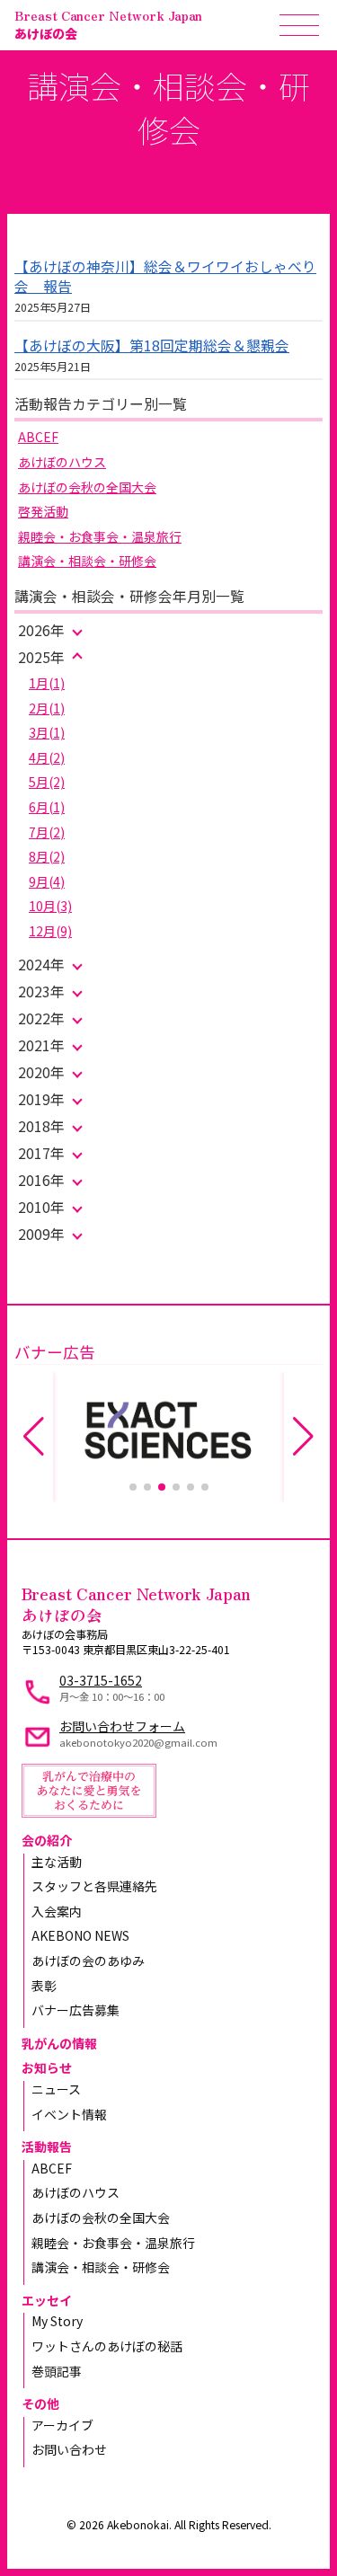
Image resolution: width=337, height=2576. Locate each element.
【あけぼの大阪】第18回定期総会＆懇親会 (152, 345)
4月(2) (47, 757)
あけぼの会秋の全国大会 (87, 487)
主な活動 (57, 1862)
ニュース (56, 2089)
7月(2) (47, 832)
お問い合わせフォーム (122, 1726)
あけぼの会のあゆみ (88, 1961)
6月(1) (47, 807)
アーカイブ (62, 2425)
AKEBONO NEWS (80, 1935)
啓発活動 (43, 511)
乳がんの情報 (59, 2043)
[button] (133, 1487)
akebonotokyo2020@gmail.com (138, 1742)
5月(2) (47, 782)
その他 (40, 2403)
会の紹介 (47, 1840)
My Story (57, 2321)
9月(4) (47, 881)
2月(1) (47, 708)
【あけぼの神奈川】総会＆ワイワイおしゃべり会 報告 (165, 276)
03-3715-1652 (101, 1680)
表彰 (44, 1986)
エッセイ (47, 2300)
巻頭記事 (57, 2371)
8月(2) (47, 856)
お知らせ (47, 2067)
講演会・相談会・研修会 (87, 561)
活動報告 (47, 2147)
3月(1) (47, 732)
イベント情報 (69, 2114)
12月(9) (50, 931)
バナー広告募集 (75, 2010)
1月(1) (47, 683)
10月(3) (50, 906)
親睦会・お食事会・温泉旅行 (100, 536)
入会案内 (57, 1911)
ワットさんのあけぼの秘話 (107, 2346)
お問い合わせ (69, 2449)
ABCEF (38, 437)
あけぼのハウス (62, 462)
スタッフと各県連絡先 (94, 1886)
